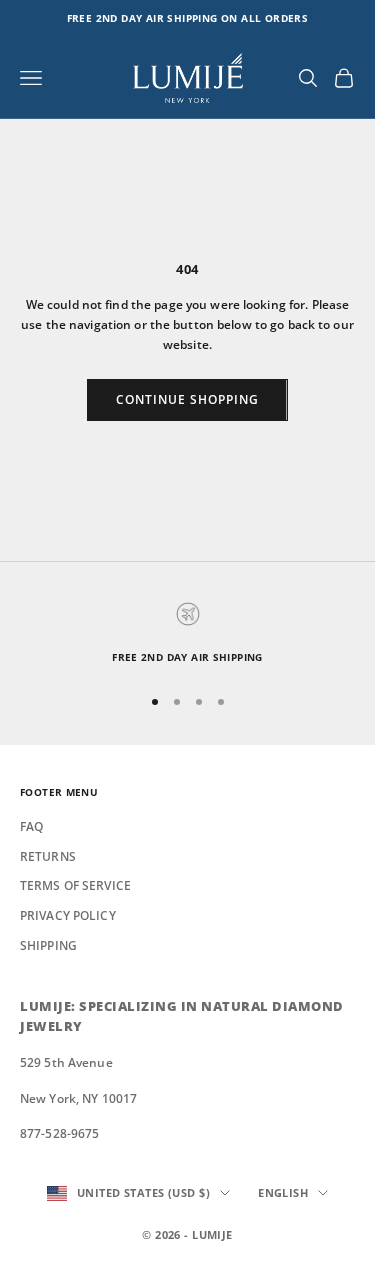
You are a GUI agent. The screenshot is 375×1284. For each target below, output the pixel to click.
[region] (187, 634)
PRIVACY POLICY (68, 915)
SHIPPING (48, 945)
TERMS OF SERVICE (75, 885)
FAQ (31, 826)
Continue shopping (187, 399)
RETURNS (48, 856)
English (283, 1192)
